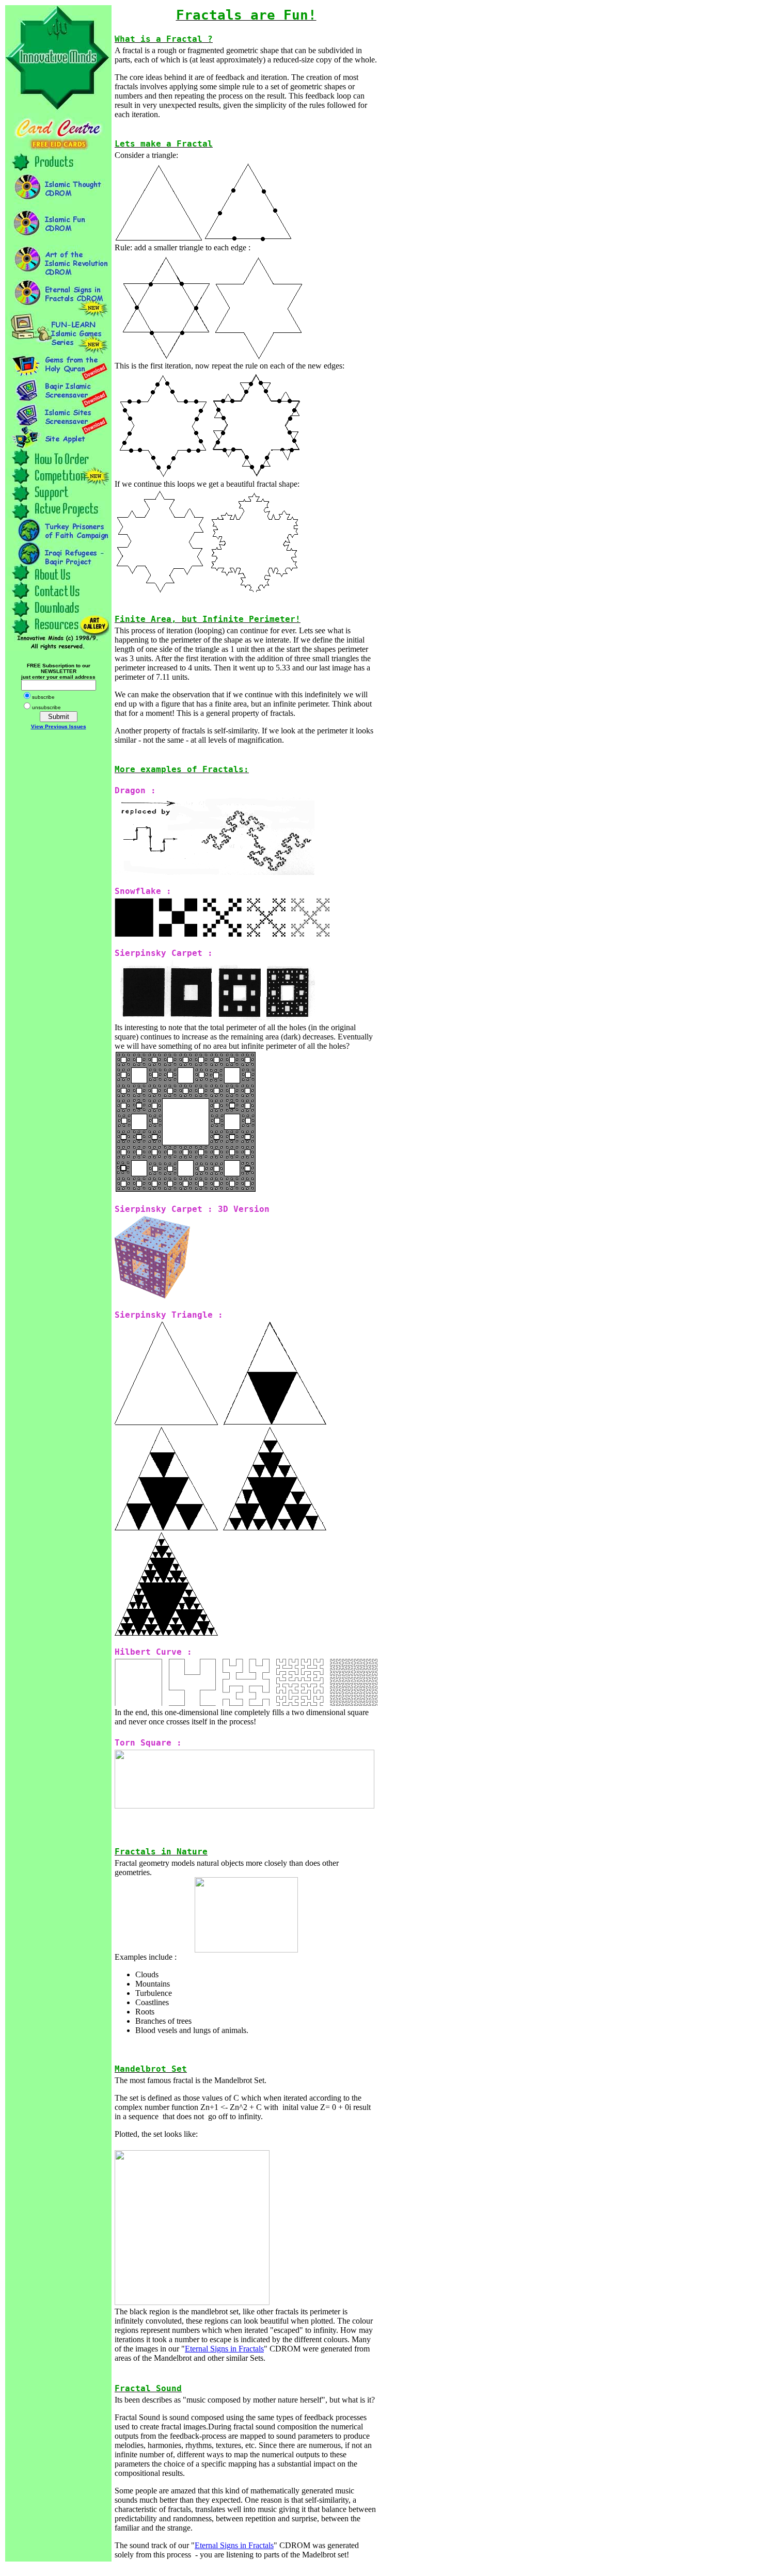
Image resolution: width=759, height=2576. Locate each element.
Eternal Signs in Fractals (224, 2349)
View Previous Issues (59, 726)
